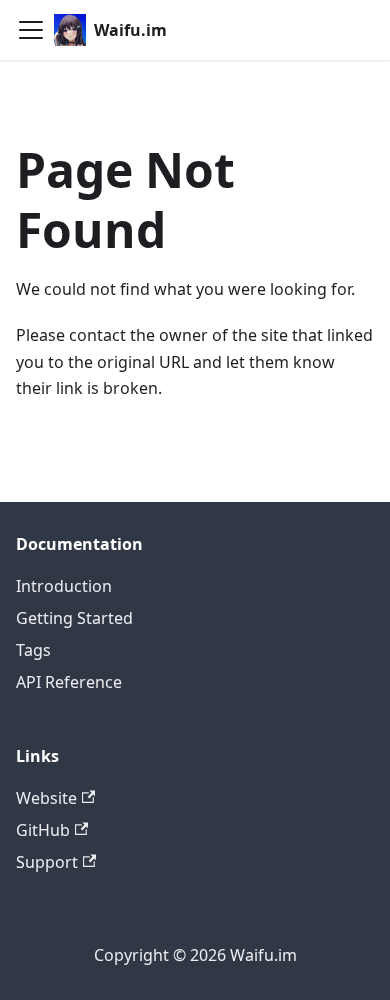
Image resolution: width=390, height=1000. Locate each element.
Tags (33, 650)
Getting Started (74, 618)
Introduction (64, 586)
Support (47, 862)
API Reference (69, 682)
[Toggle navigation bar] (31, 30)
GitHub (43, 830)
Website (46, 798)
